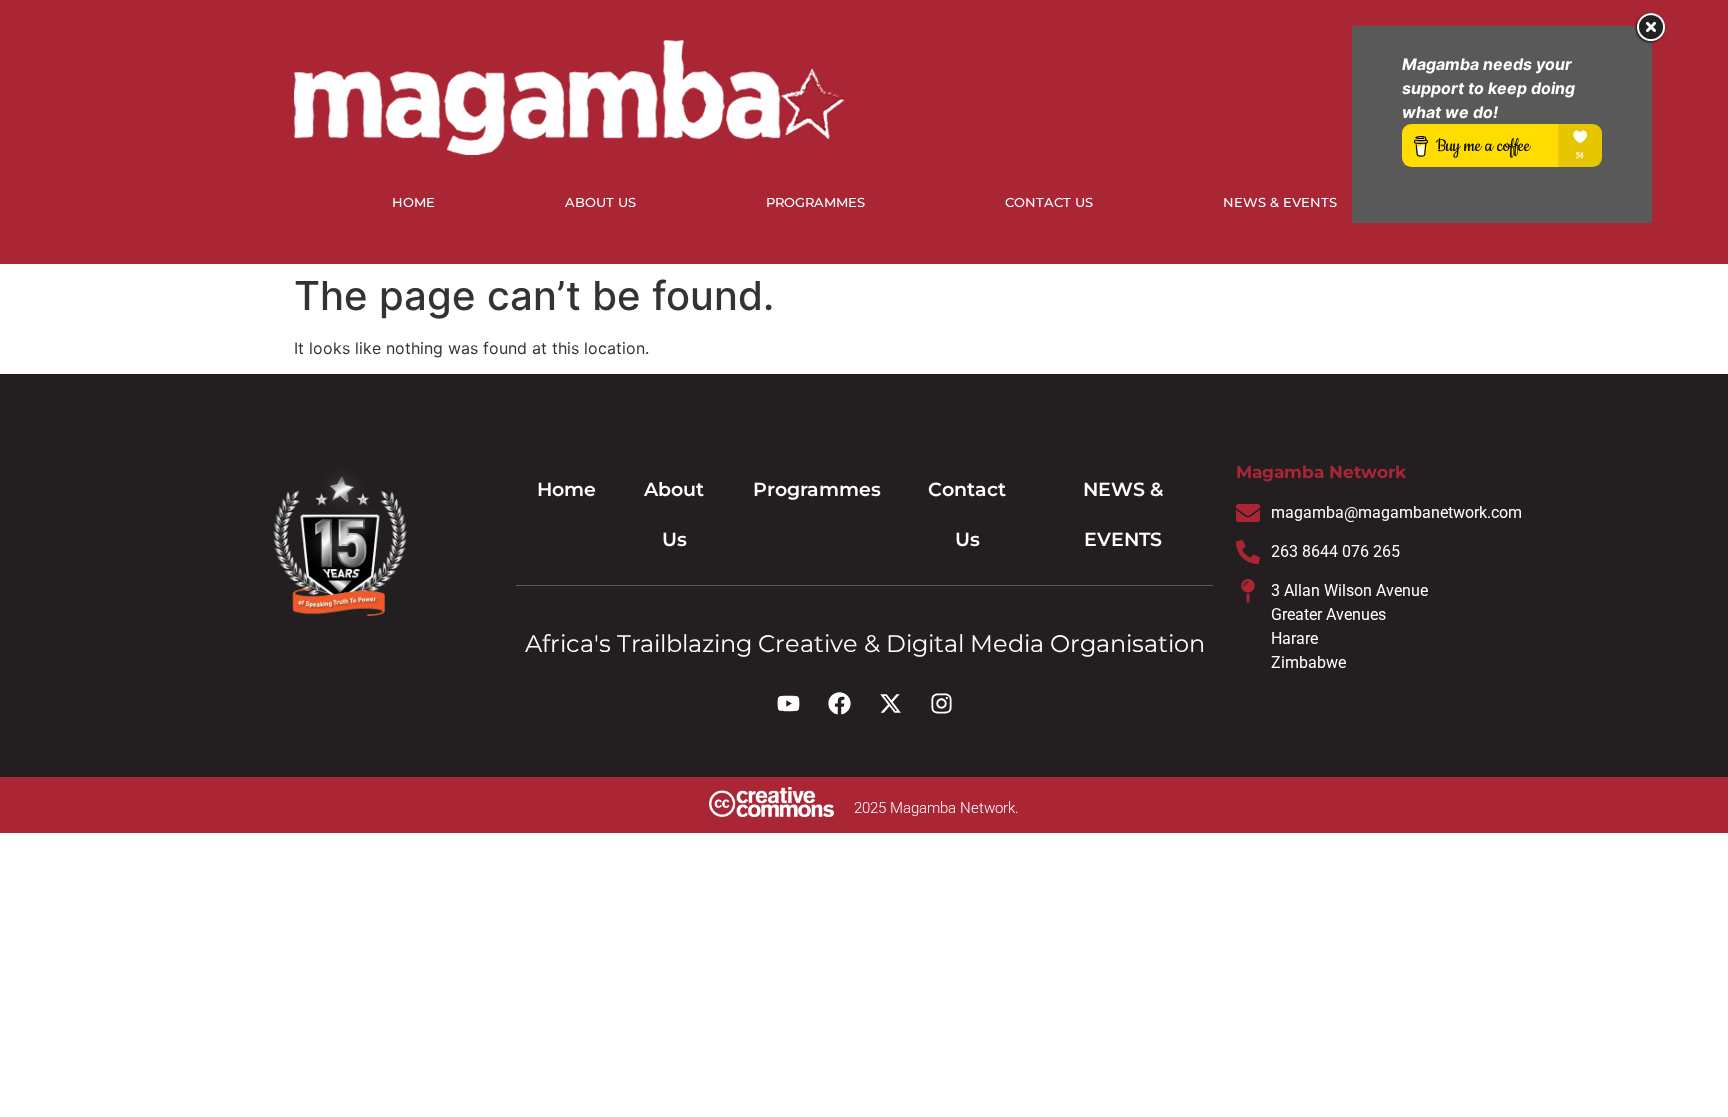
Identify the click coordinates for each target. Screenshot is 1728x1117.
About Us (600, 202)
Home (413, 202)
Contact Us (1049, 202)
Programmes (815, 202)
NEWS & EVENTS (1280, 202)
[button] (820, 202)
